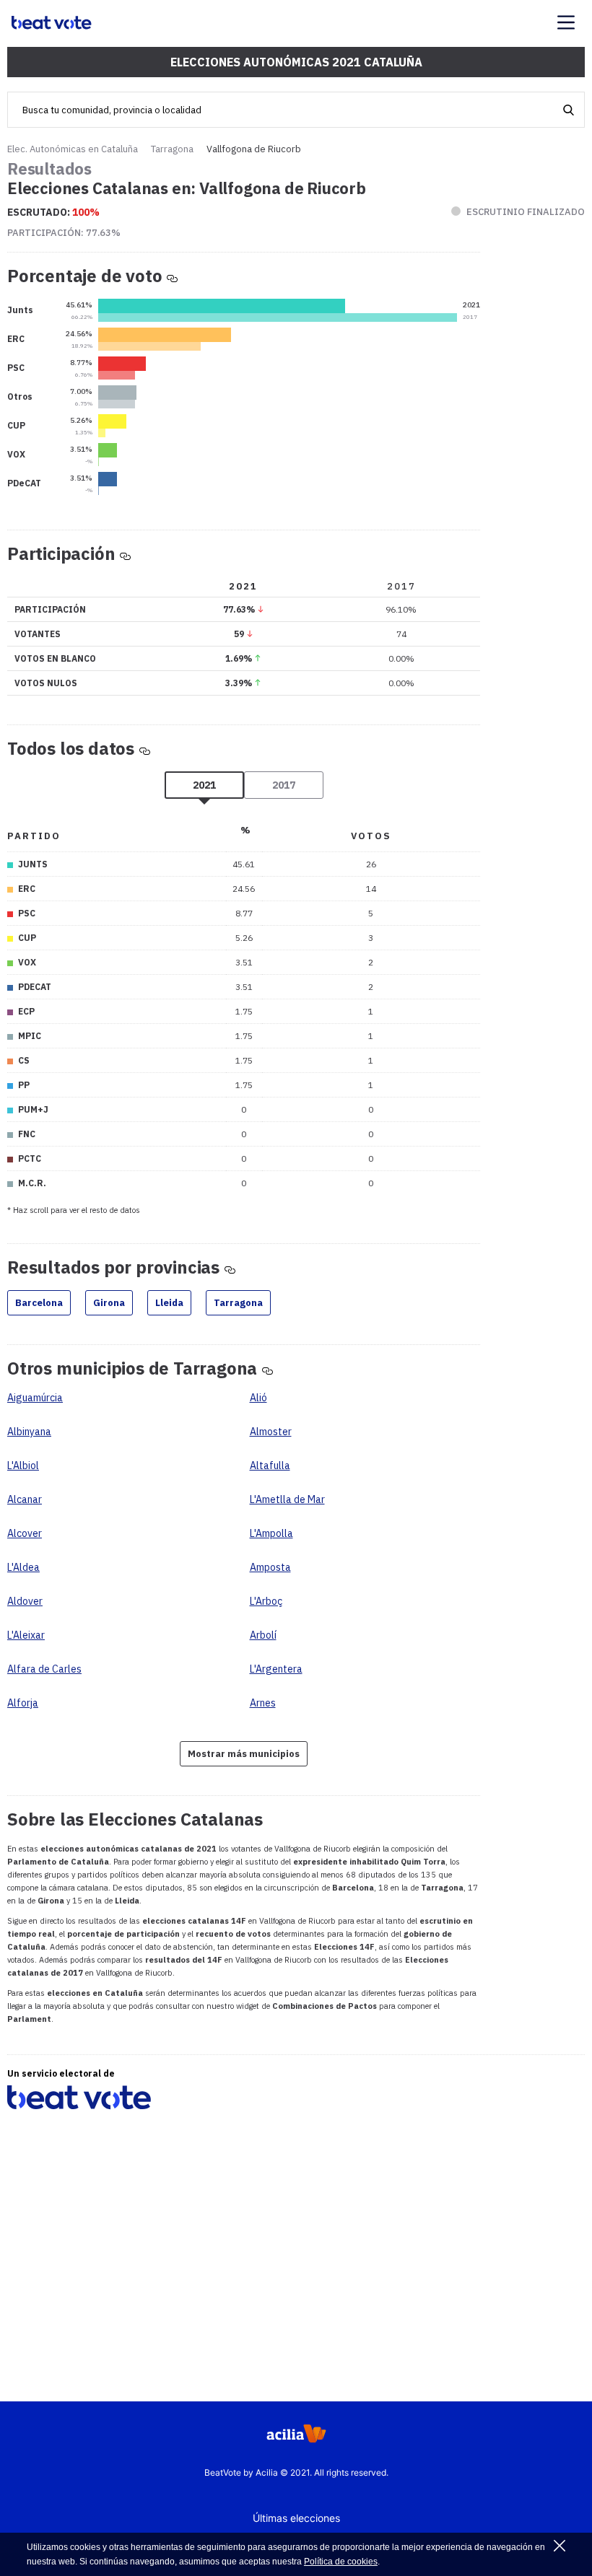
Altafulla (270, 1466)
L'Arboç (266, 1601)
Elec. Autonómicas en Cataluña (73, 149)
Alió (258, 1398)
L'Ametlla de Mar (287, 1499)
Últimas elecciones (296, 2518)
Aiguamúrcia (35, 1398)
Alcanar (25, 1499)
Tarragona (172, 149)
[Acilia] (296, 2438)
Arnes (263, 1703)
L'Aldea (23, 1567)
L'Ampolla (271, 1533)
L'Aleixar (26, 1635)
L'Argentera (276, 1669)
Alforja (23, 1703)
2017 (284, 785)
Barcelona (39, 1303)
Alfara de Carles (44, 1669)
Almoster (271, 1432)
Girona (109, 1303)
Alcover (25, 1533)
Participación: (64, 233)
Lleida (169, 1303)
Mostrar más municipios (244, 1754)
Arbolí (263, 1635)
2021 (204, 785)
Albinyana (29, 1432)
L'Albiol (23, 1466)
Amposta (270, 1567)
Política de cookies (341, 2562)
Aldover (25, 1601)
